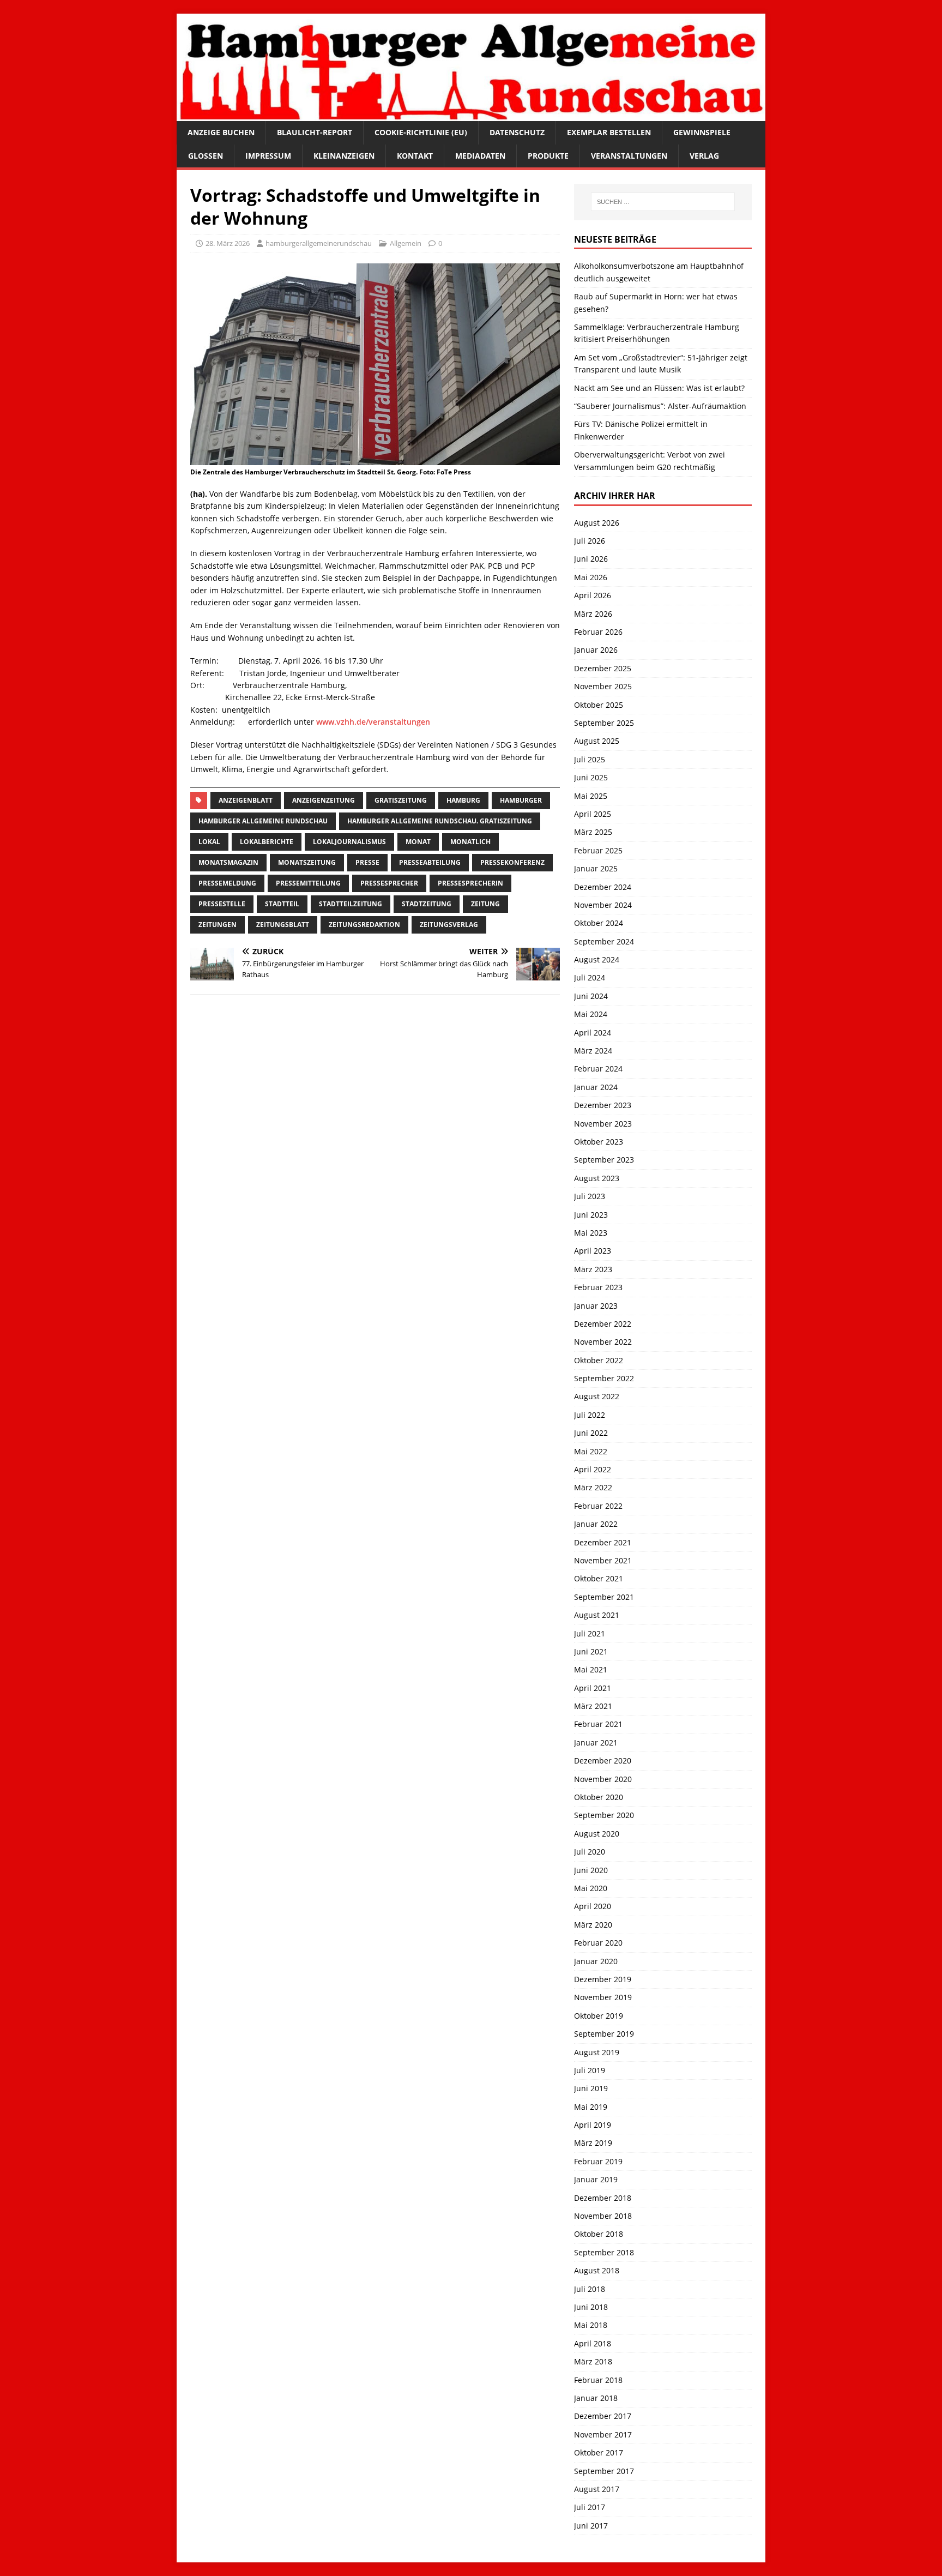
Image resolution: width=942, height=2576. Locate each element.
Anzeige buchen (221, 132)
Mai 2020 (591, 1888)
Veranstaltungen (629, 156)
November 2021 (603, 1560)
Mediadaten (480, 156)
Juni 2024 (591, 996)
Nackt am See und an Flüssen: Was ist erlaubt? (659, 388)
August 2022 (597, 1396)
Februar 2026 (598, 632)
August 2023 (597, 1178)
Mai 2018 (591, 2325)
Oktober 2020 (599, 1797)
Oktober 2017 (599, 2452)
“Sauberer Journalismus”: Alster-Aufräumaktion (660, 406)
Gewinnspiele (702, 132)
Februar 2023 (598, 1287)
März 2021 (593, 1706)
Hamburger (521, 800)
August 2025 (597, 741)
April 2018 (593, 2343)
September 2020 (604, 1815)
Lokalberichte (267, 842)
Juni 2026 (591, 559)
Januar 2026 (596, 650)
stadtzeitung (427, 904)
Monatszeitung (307, 862)
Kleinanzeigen (344, 156)
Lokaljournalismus (349, 842)
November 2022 (603, 1342)
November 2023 (603, 1124)
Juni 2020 (591, 1870)
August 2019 (597, 2052)
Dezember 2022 (603, 1324)
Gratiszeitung (401, 800)
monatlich (470, 842)
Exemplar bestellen (609, 132)
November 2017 (603, 2434)
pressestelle (222, 904)
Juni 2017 (591, 2526)
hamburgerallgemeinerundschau (319, 243)
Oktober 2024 (599, 923)
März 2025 (593, 832)
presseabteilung (430, 862)
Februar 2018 (598, 2380)
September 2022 (604, 1378)
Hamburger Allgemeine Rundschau (263, 821)
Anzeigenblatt (246, 800)
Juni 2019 (591, 2088)
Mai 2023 (591, 1233)
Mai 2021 (591, 1669)
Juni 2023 (591, 1215)
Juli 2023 (590, 1196)
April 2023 (593, 1251)
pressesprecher (389, 883)
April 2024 (593, 1033)
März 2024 (593, 1051)
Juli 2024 (590, 977)
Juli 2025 (590, 759)
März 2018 (593, 2361)
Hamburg (463, 800)
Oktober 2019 (599, 2016)
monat (418, 842)
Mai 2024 (591, 1014)
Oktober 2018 (599, 2234)
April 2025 (593, 814)
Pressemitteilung (308, 883)
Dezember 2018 (603, 2198)
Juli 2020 (590, 1852)
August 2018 (597, 2270)
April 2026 (593, 595)
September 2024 (604, 941)
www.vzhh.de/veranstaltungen (373, 722)
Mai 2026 (591, 577)
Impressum (268, 156)
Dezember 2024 (603, 887)
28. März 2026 (228, 243)
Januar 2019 (596, 2179)
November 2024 (603, 905)
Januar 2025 (596, 868)
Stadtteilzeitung (351, 904)
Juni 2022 (591, 1433)
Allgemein (406, 243)
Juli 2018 (590, 2289)
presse (367, 862)
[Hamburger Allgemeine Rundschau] (471, 115)
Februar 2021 (598, 1724)
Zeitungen (218, 925)
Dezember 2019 (603, 1979)
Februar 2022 (598, 1506)
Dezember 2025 (603, 668)
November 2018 (603, 2216)
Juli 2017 (590, 2507)
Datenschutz (517, 132)
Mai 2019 (591, 2107)
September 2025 (604, 723)
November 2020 (603, 1779)
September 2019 (604, 2034)
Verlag (704, 156)
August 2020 (597, 1834)
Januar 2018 (596, 2398)
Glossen (206, 156)
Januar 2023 (596, 1306)
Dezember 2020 (603, 1761)
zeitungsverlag (449, 925)
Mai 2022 (591, 1451)
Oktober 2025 (599, 705)
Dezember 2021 (603, 1542)
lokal (209, 842)
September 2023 (604, 1160)
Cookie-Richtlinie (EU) (421, 132)
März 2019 (593, 2143)
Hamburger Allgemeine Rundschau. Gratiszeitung (440, 821)
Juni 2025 (591, 777)
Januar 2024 (596, 1087)
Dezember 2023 (603, 1105)
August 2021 (597, 1615)
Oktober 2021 (599, 1578)
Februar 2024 (598, 1069)
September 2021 (604, 1597)
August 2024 (597, 959)
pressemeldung (227, 883)
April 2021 (593, 1688)
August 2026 (597, 523)
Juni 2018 (591, 2307)
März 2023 (593, 1269)
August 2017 (597, 2489)
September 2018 (604, 2252)
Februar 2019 (598, 2161)
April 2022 (593, 1469)
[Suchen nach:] (663, 202)
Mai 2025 (591, 796)
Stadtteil (282, 904)
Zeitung (485, 904)
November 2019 (603, 1997)
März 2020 (593, 1925)
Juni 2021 (591, 1651)
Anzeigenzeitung (324, 800)
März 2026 (593, 614)
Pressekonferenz (512, 862)
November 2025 (603, 686)
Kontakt (415, 156)
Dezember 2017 (603, 2416)
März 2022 (593, 1487)
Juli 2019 (590, 2070)
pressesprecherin (470, 883)
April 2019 (593, 2125)
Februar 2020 (598, 1943)
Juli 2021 (590, 1633)
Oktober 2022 (599, 1360)
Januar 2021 (596, 1743)
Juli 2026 (590, 541)
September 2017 (604, 2471)
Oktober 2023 (599, 1142)
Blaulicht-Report (315, 132)
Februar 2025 (598, 850)
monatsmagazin (228, 862)
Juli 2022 (590, 1415)
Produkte (548, 156)
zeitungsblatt (283, 925)
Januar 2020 (596, 1961)
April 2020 (593, 1906)
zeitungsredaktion (364, 925)
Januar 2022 (596, 1524)
